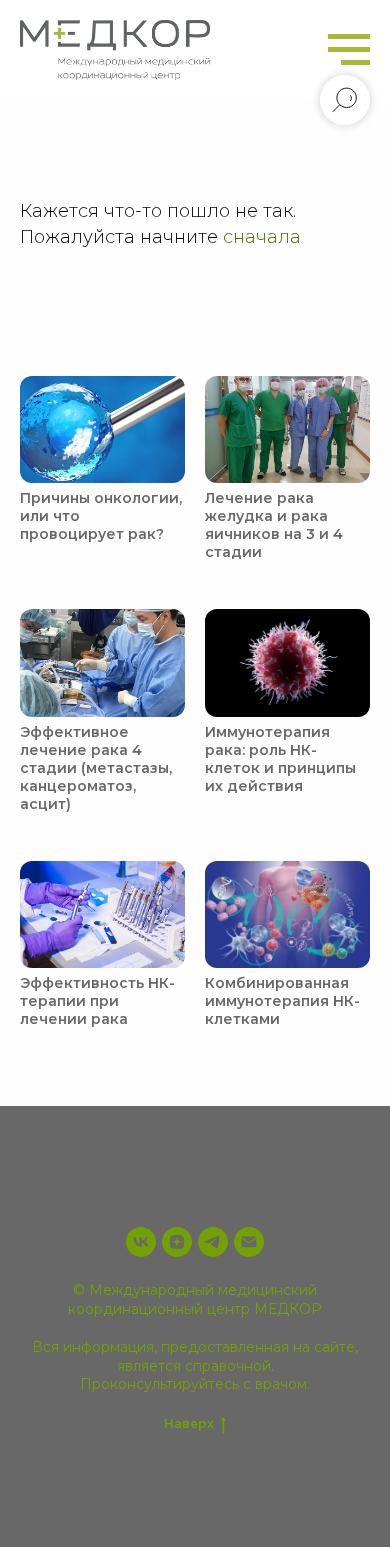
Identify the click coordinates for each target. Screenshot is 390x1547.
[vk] (141, 1242)
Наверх (189, 1423)
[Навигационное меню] (349, 50)
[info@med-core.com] (249, 1242)
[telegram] (213, 1242)
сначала (262, 237)
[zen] (177, 1242)
